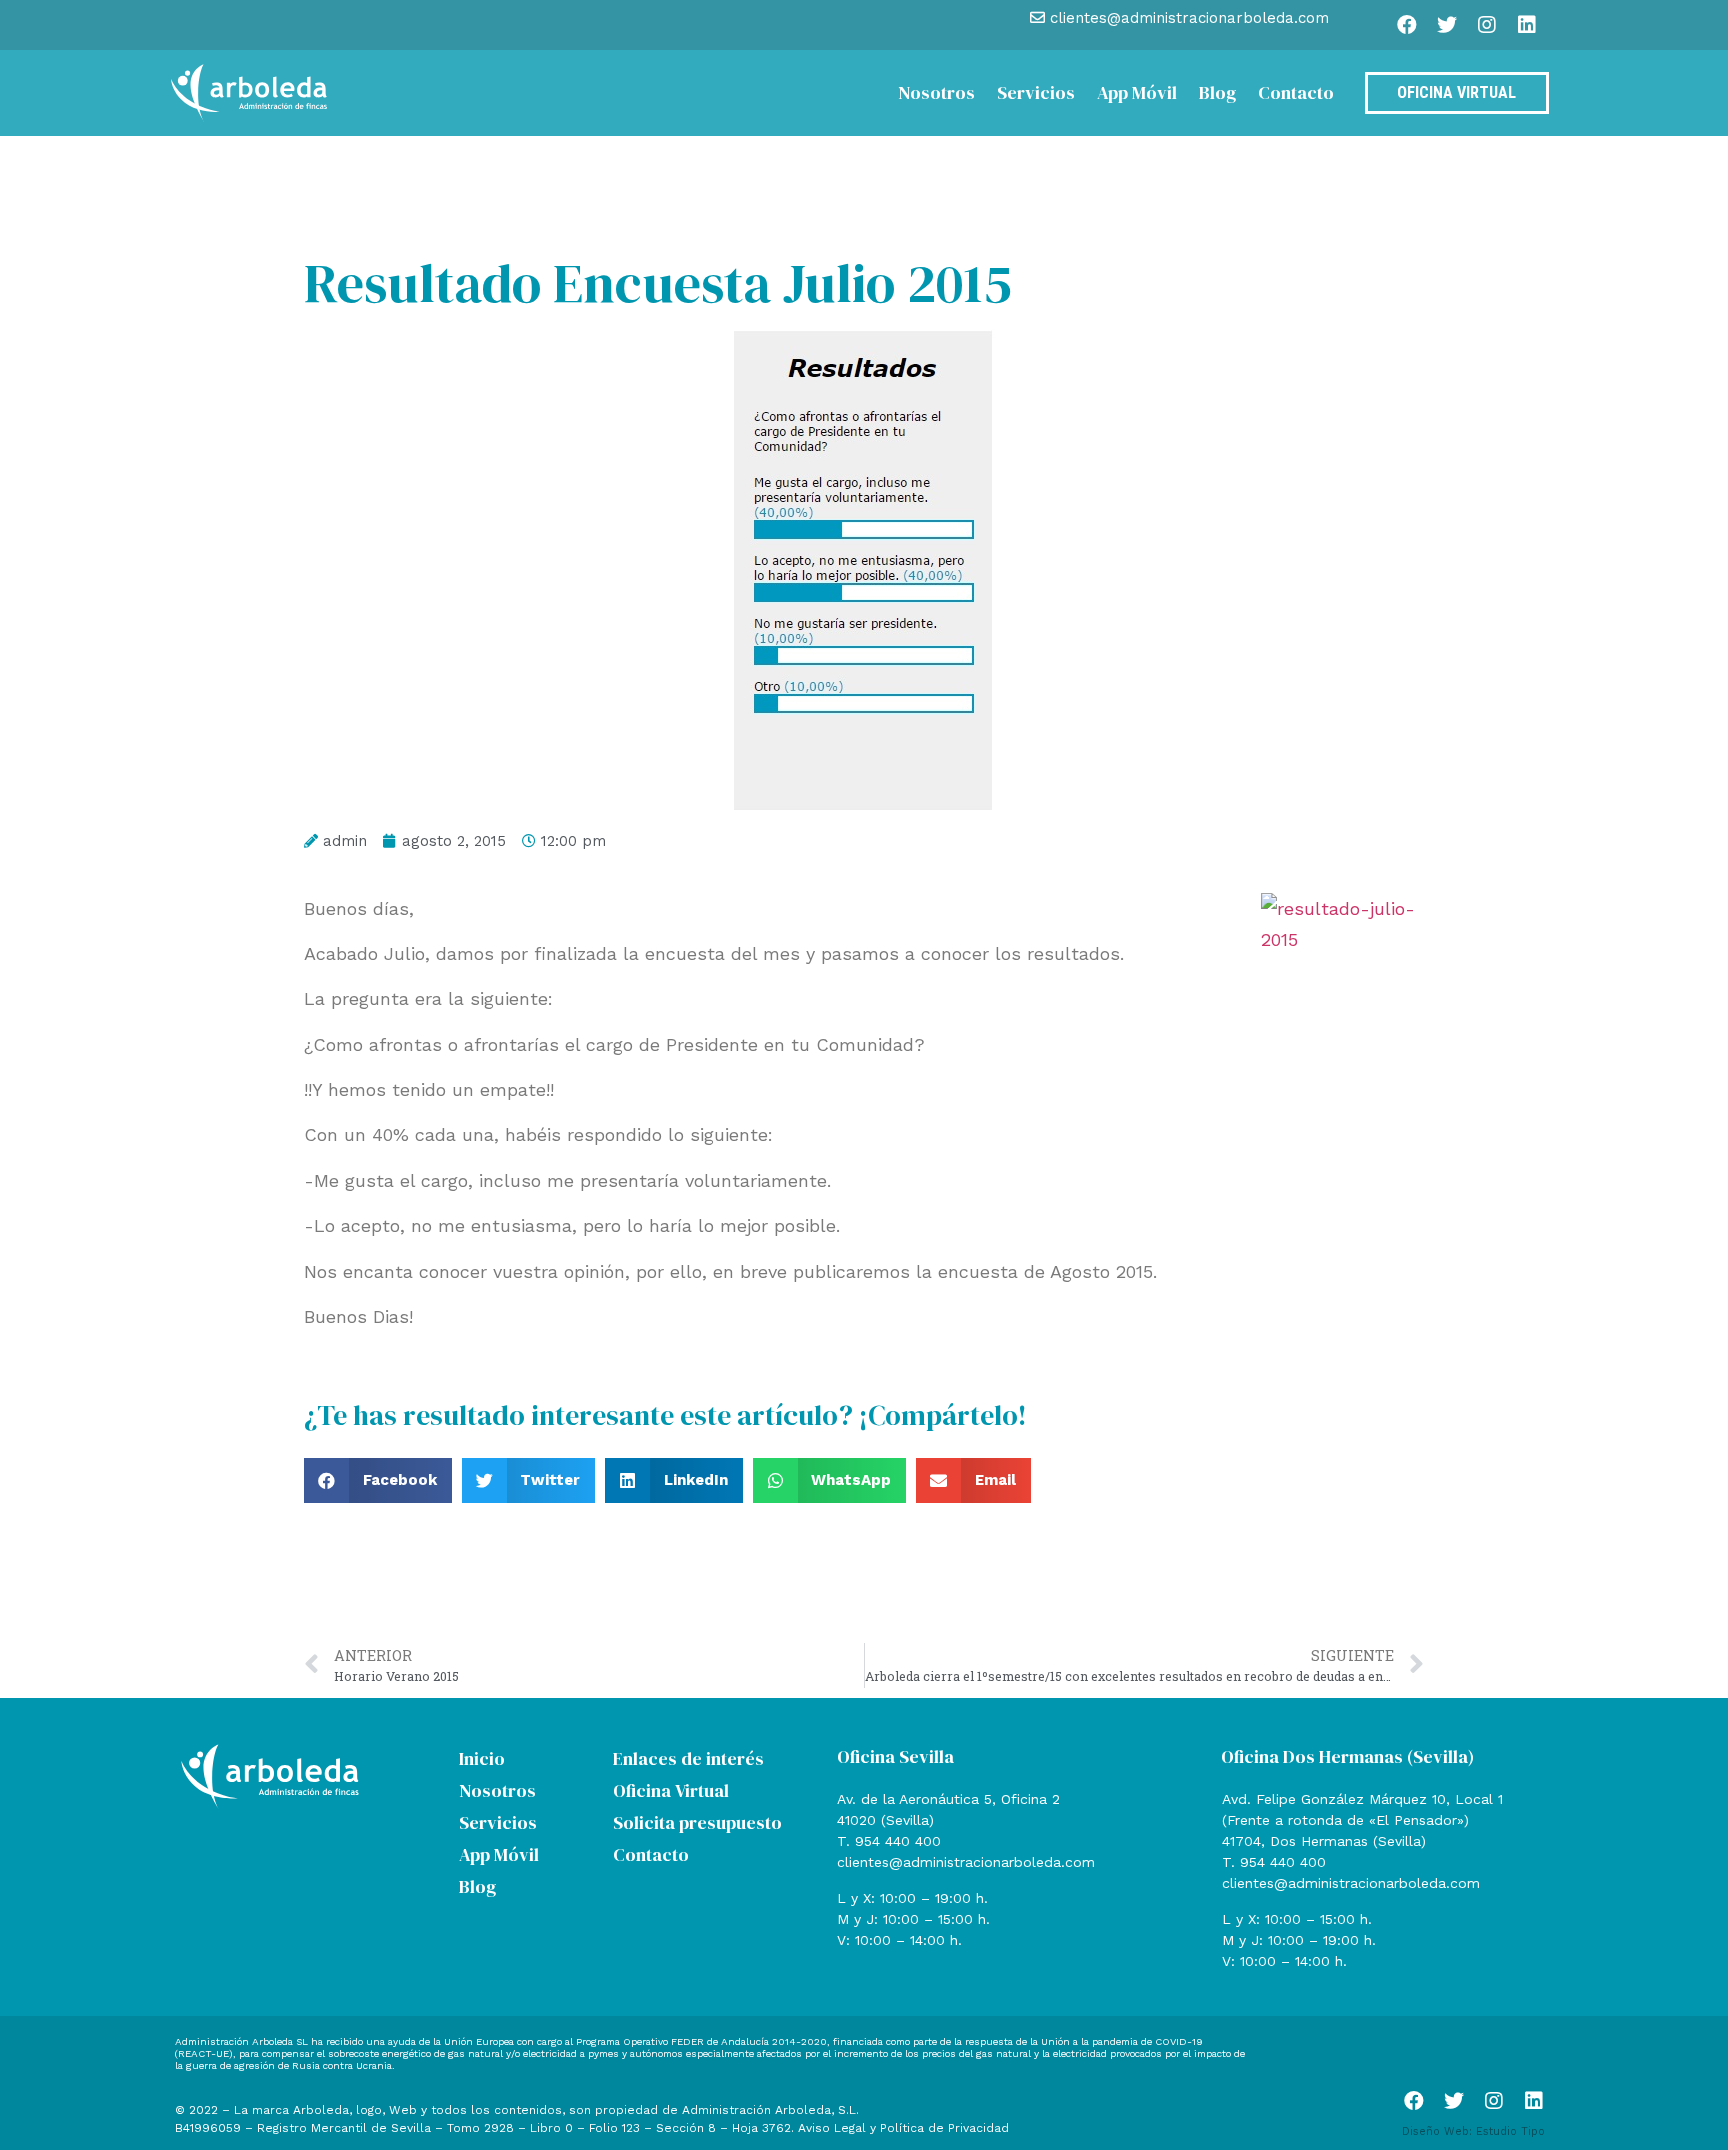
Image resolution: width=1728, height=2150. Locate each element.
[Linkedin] (1527, 25)
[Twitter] (1447, 25)
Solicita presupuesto (697, 1822)
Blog (1217, 92)
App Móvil (1137, 92)
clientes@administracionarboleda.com (966, 1862)
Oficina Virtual (671, 1790)
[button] (378, 1480)
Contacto (1296, 92)
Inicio (482, 1758)
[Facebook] (1407, 25)
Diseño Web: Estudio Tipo (1473, 2131)
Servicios (1036, 92)
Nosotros (936, 92)
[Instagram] (1487, 25)
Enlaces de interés (688, 1758)
